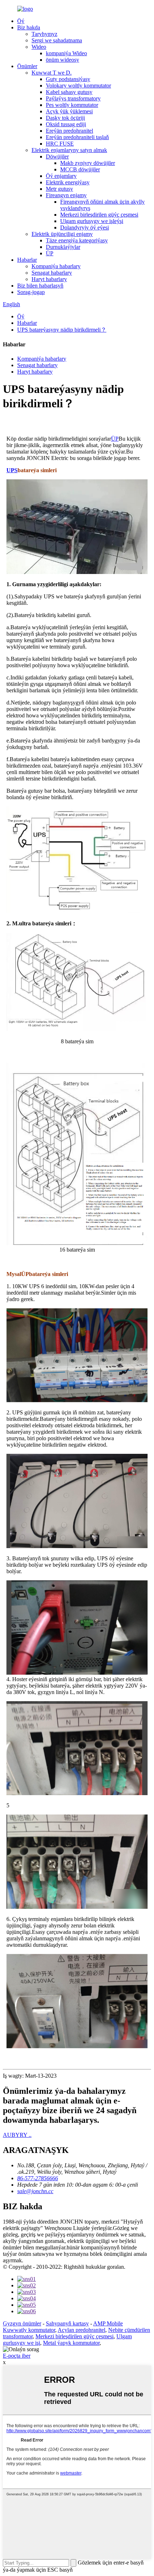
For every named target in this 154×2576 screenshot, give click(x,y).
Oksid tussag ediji (66, 124)
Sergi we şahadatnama (57, 40)
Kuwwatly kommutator (29, 2330)
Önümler (27, 66)
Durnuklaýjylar (63, 247)
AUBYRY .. (17, 2135)
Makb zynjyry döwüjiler (88, 163)
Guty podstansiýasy (68, 79)
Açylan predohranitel (81, 2330)
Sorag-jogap (31, 292)
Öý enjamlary (61, 176)
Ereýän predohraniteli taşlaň (77, 137)
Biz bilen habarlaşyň (40, 286)
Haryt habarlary (49, 279)
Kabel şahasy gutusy (69, 92)
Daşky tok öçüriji (65, 118)
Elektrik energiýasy (68, 182)
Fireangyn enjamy (66, 195)
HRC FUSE (60, 144)
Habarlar (27, 260)
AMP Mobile (108, 2323)
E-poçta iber (17, 2356)
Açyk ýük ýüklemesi (69, 111)
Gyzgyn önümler (22, 2323)
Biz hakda (29, 27)
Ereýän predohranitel (69, 131)
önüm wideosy (62, 60)
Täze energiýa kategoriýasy (77, 240)
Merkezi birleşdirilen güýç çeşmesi (99, 215)
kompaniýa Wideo (66, 53)
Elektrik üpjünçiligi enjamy (62, 234)
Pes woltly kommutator (72, 105)
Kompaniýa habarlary (56, 266)
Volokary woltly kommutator (78, 86)
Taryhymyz (44, 34)
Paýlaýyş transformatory (73, 98)
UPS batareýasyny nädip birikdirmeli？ (62, 330)
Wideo (39, 47)
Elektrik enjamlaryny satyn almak (69, 150)
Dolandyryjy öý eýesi (85, 227)
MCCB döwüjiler (80, 169)
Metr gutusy (59, 189)
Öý (21, 21)
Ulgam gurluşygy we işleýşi (92, 221)
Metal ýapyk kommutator (71, 2343)
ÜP (50, 253)
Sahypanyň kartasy (67, 2323)
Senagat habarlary (52, 273)
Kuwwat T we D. (52, 73)
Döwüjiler (57, 156)
